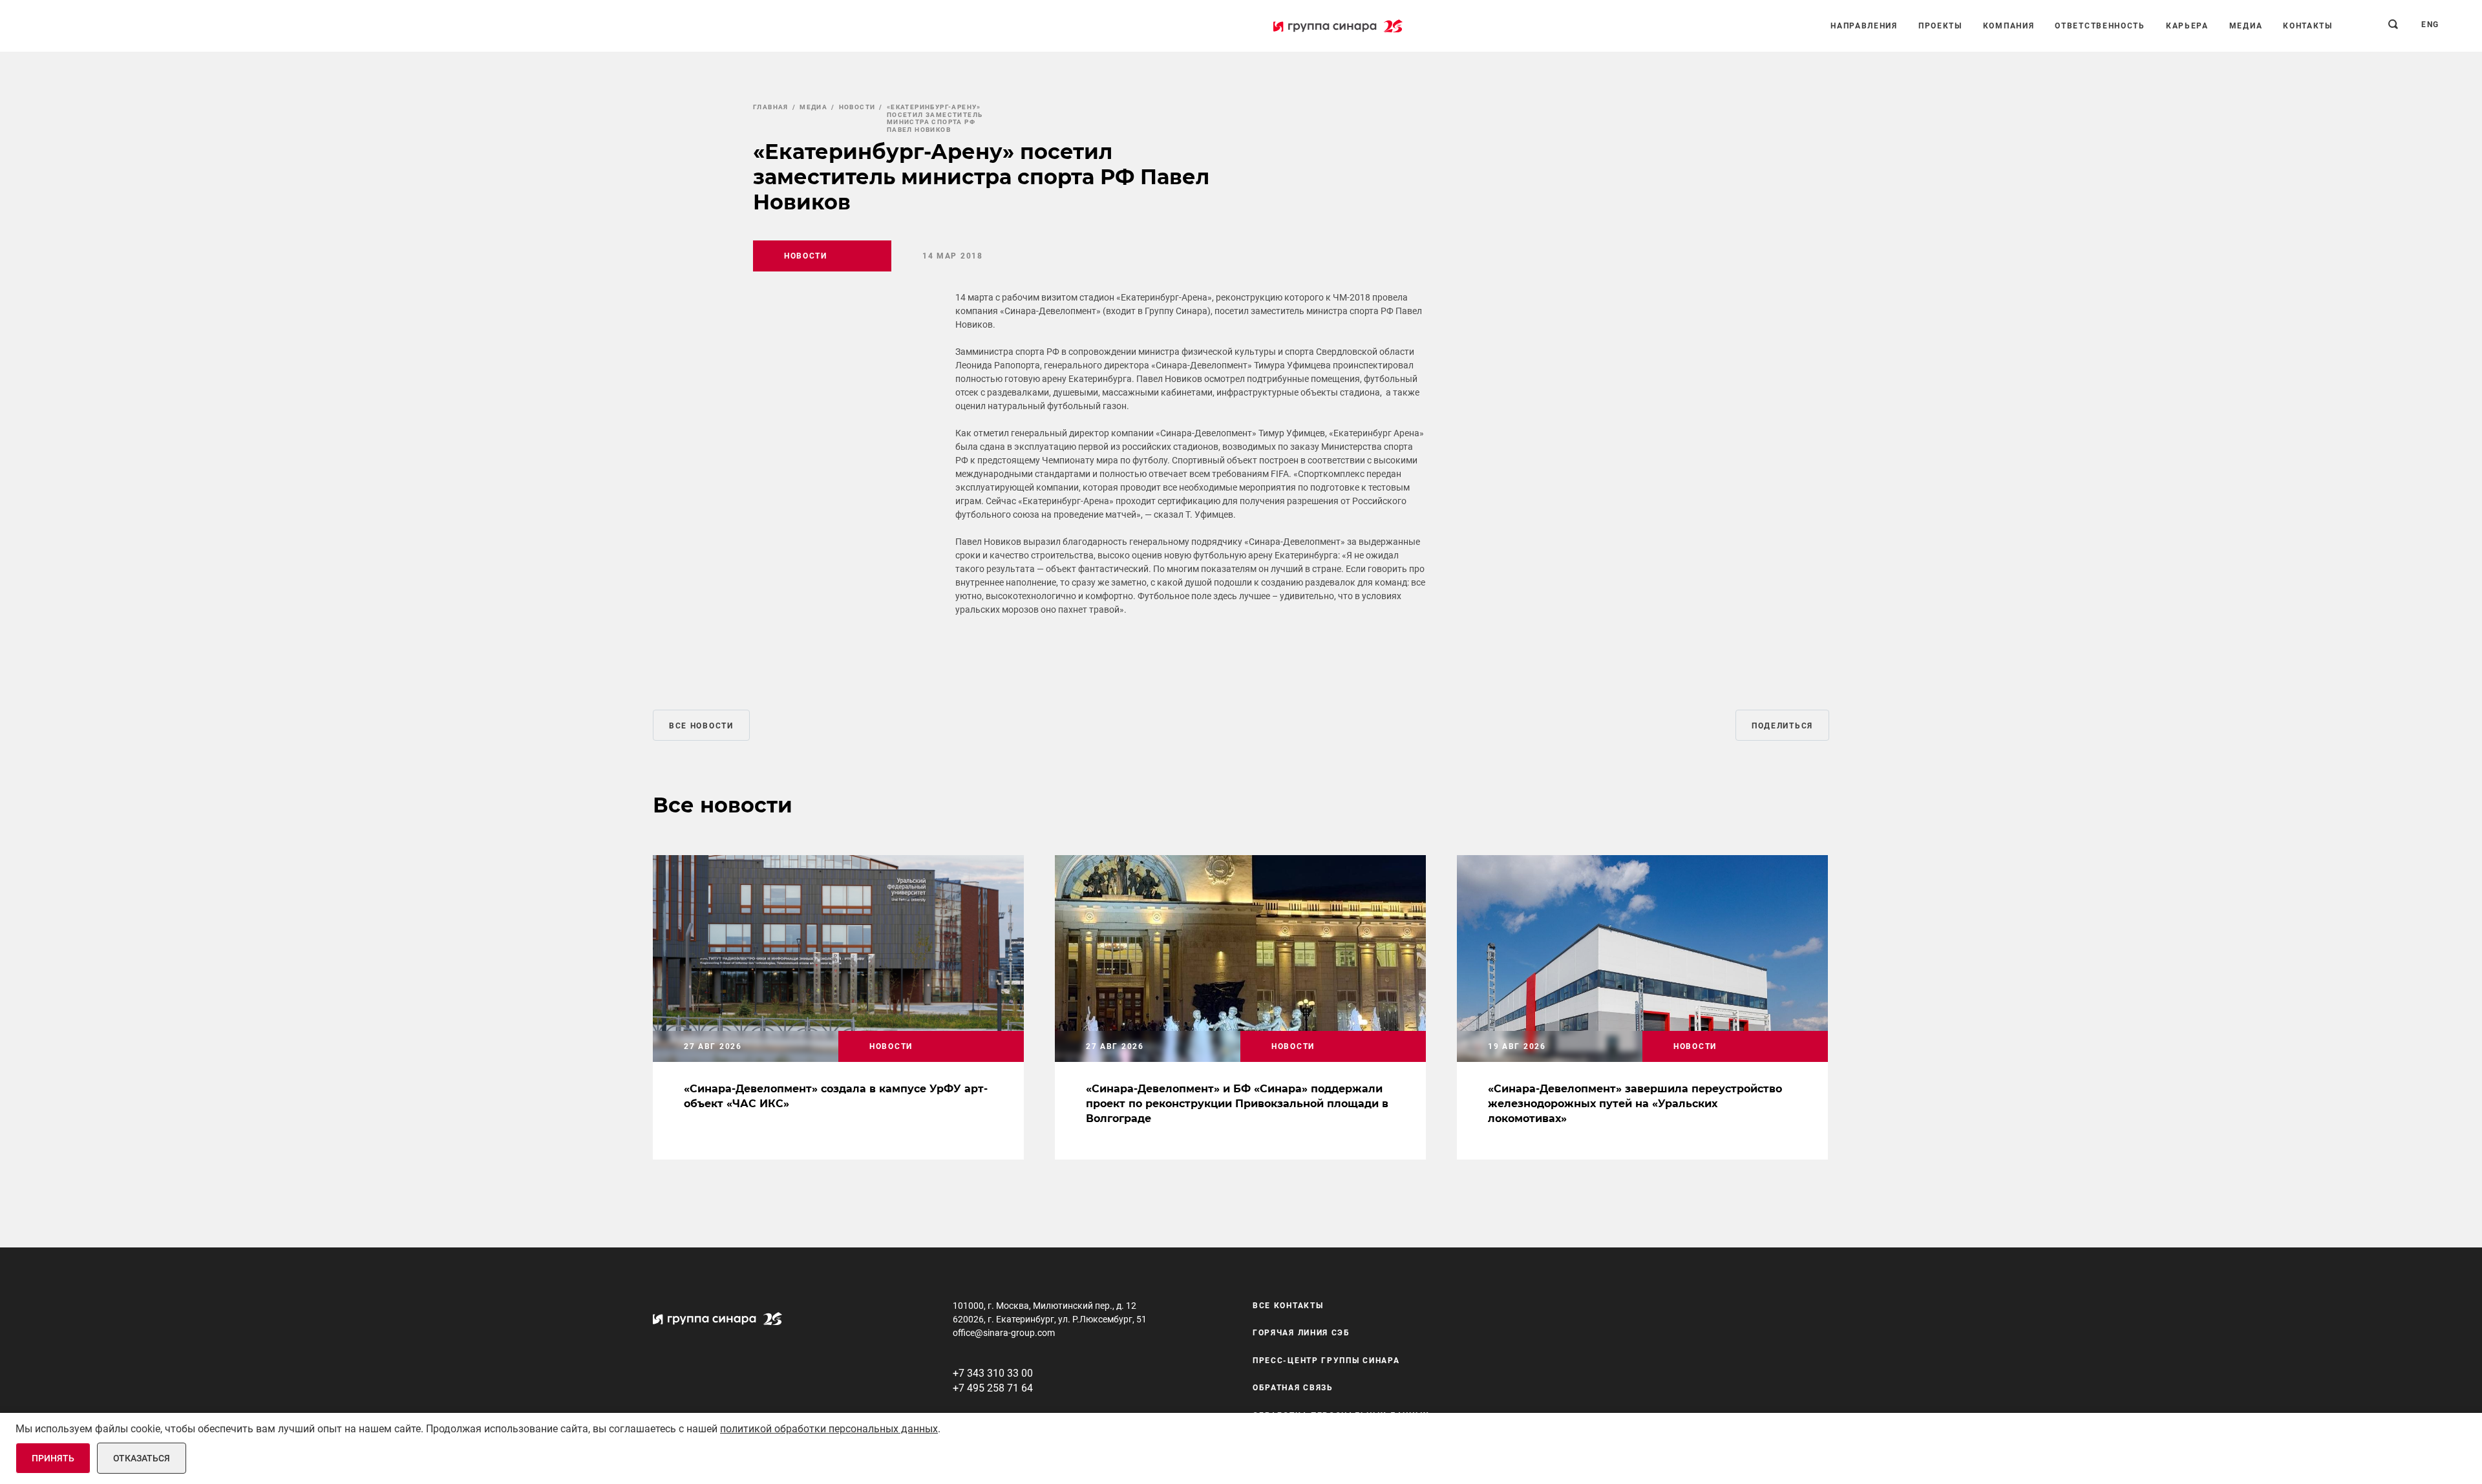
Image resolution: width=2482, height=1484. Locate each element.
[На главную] (1338, 26)
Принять (53, 1458)
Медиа (2246, 26)
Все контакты (1288, 1306)
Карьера (2187, 26)
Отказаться (142, 1458)
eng (2430, 25)
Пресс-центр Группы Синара (1326, 1361)
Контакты (2308, 26)
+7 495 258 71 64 (993, 1388)
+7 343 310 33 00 (993, 1373)
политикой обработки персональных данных (829, 1429)
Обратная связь (1293, 1388)
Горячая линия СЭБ (1301, 1333)
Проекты (1940, 26)
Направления (1864, 26)
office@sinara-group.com (1004, 1333)
